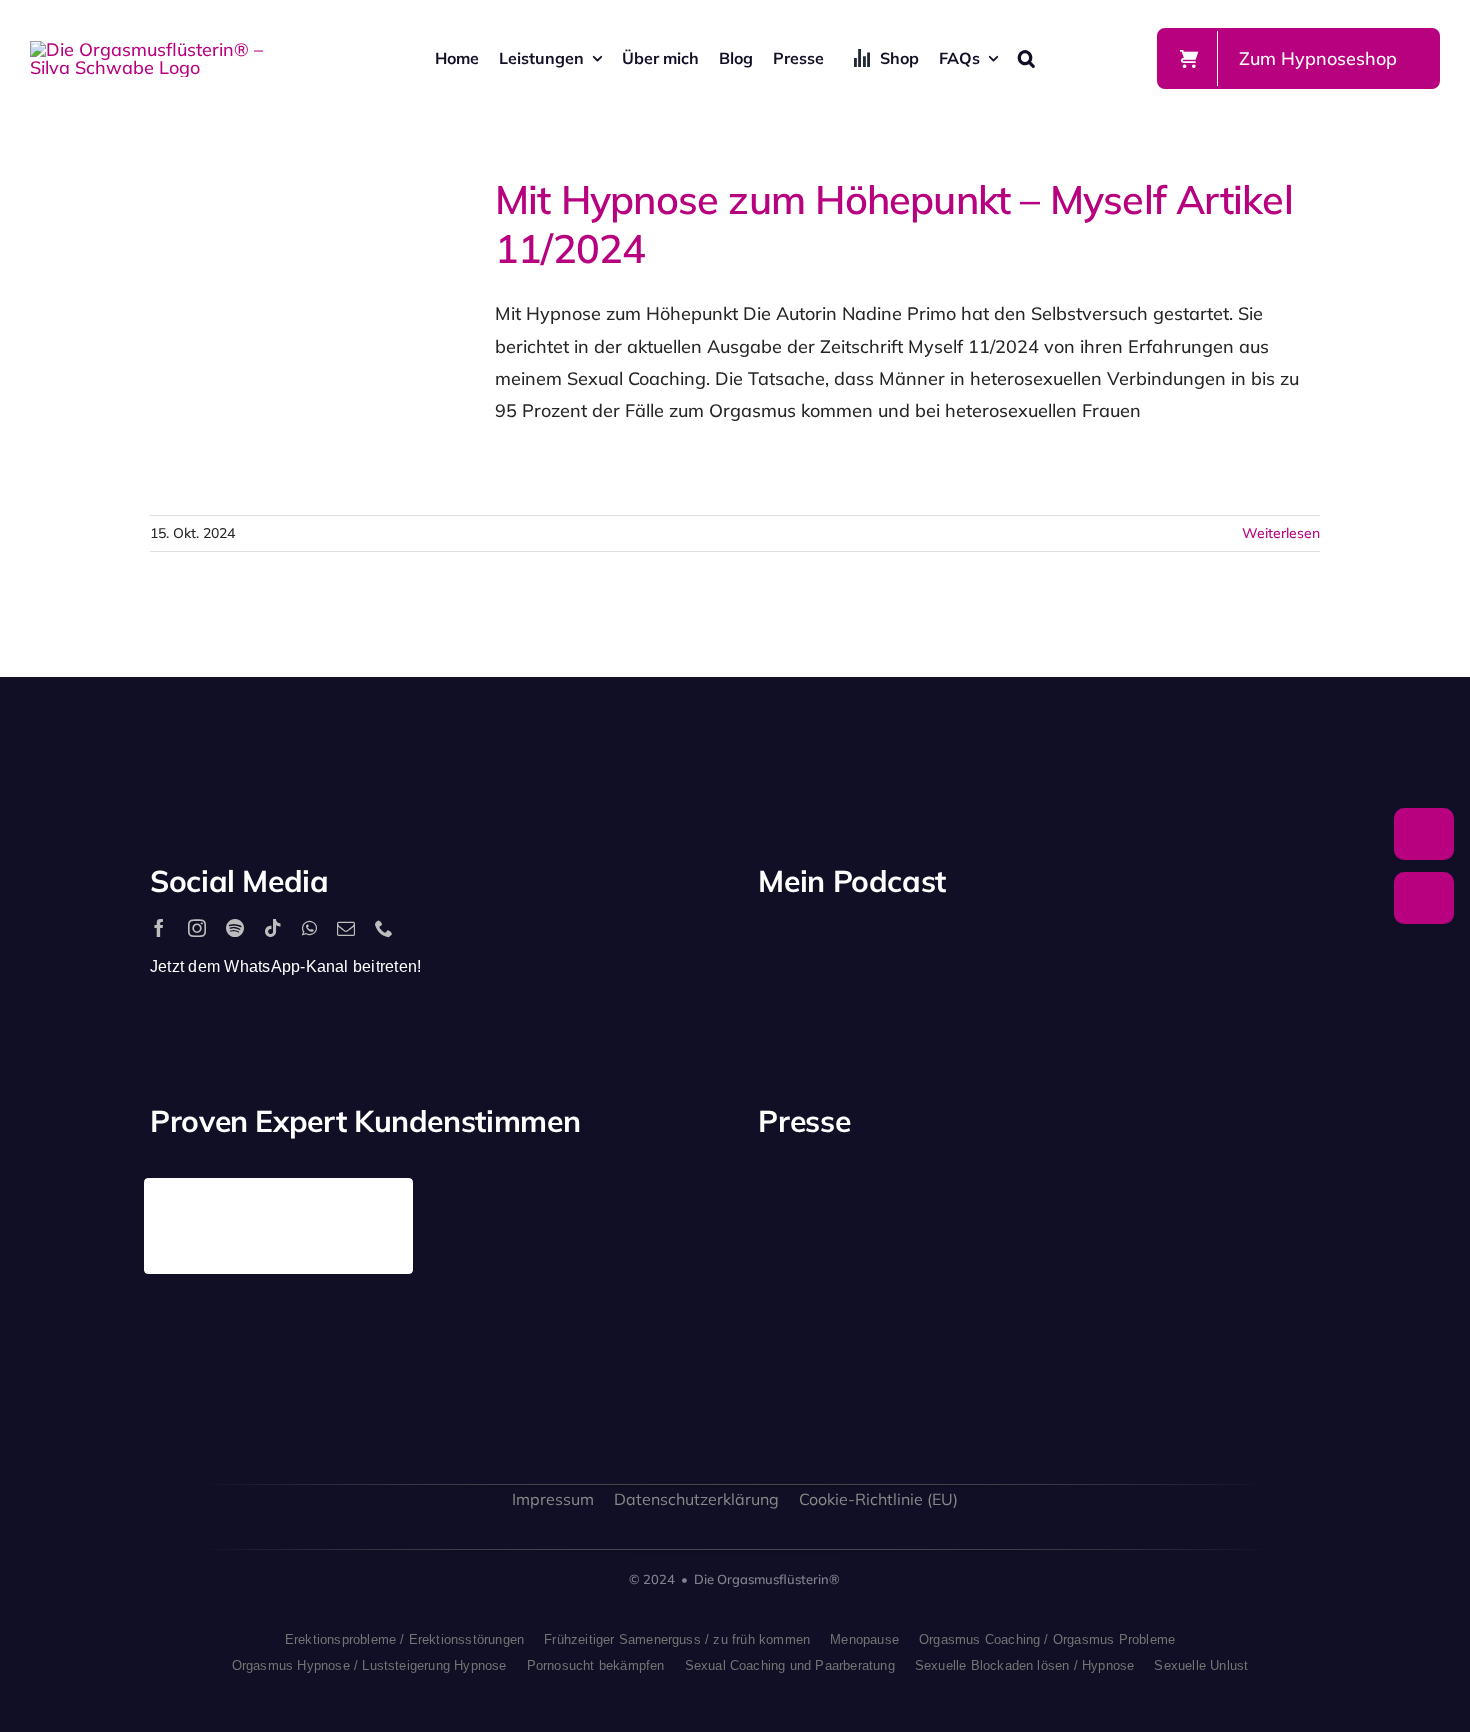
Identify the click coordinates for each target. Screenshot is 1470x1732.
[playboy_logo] (820, 1207)
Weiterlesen (1281, 533)
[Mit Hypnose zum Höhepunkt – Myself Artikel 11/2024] (310, 335)
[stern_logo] (966, 1201)
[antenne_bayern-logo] (1112, 1186)
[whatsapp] (309, 928)
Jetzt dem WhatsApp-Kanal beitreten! (285, 966)
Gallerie (347, 335)
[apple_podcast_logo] (990, 947)
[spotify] (235, 928)
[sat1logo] (966, 1321)
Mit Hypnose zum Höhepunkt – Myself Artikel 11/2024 (274, 335)
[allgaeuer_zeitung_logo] (1258, 1344)
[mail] (346, 928)
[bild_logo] (1112, 1300)
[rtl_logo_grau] (1258, 1212)
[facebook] (159, 928)
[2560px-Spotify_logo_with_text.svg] (844, 947)
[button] (1026, 58)
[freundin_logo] (820, 1334)
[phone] (384, 928)
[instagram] (197, 928)
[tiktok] (273, 928)
